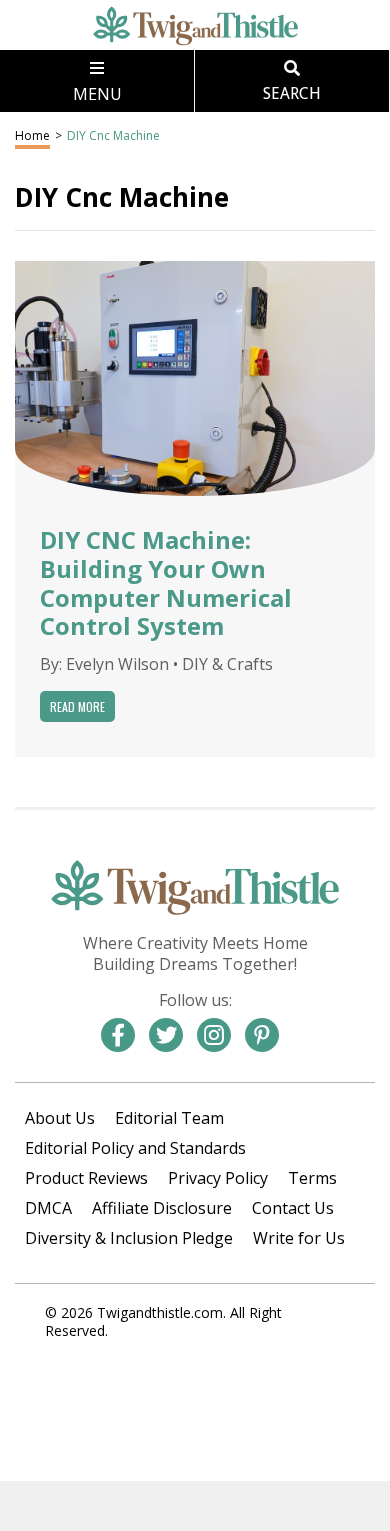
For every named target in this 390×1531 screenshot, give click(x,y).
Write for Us (299, 1238)
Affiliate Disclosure (162, 1208)
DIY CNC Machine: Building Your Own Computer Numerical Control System (166, 582)
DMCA (48, 1208)
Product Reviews (86, 1178)
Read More (77, 706)
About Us (60, 1118)
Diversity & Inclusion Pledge (129, 1238)
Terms (312, 1178)
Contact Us (293, 1208)
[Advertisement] (195, 1506)
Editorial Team (169, 1118)
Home (32, 135)
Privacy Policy (218, 1178)
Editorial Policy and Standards (135, 1148)
